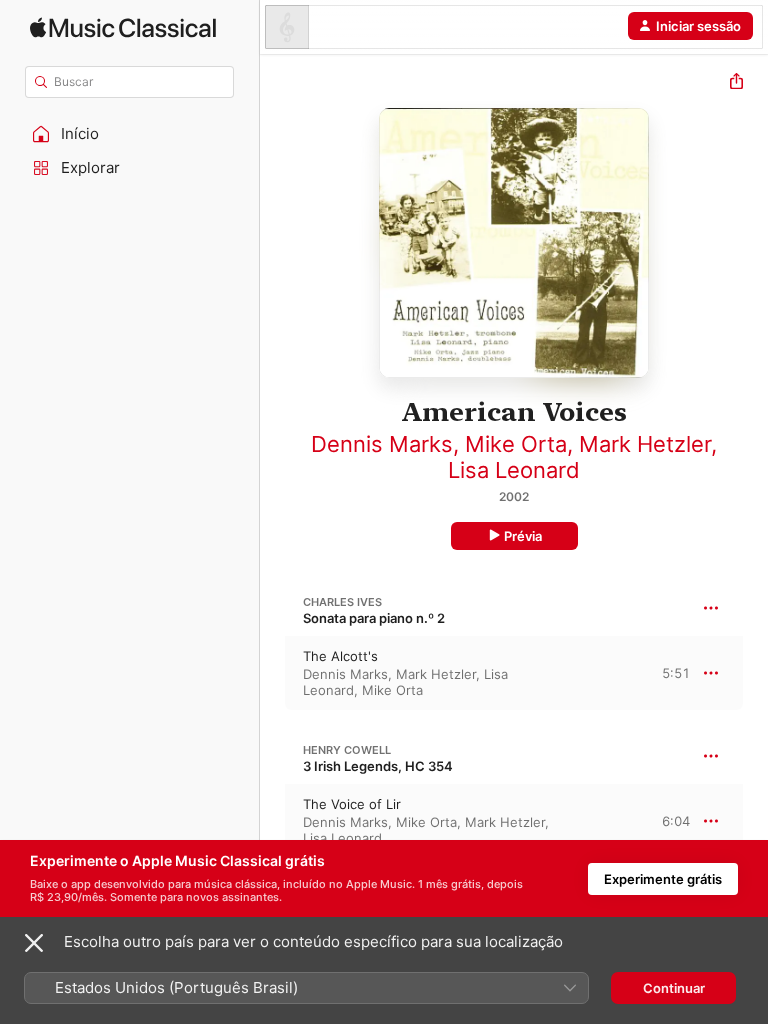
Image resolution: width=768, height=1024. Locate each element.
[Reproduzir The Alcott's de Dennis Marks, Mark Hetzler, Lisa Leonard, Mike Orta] (273, 673)
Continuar (674, 988)
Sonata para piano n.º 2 (374, 618)
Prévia (523, 536)
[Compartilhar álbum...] (736, 83)
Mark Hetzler (645, 444)
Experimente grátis (663, 879)
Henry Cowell (347, 750)
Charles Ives (342, 602)
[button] (130, 134)
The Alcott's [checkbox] (340, 656)
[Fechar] (34, 943)
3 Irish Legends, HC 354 (378, 766)
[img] (123, 27)
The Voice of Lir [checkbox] (352, 804)
